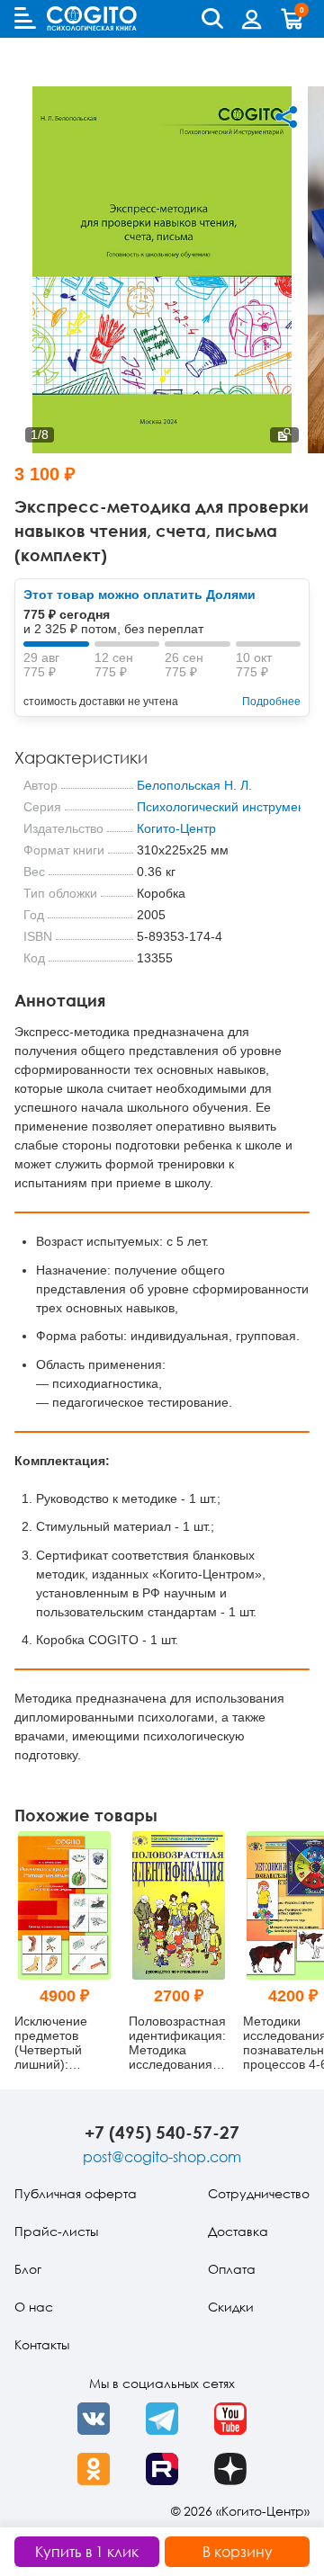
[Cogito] (92, 18)
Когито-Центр (176, 828)
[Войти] (252, 19)
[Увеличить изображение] (284, 435)
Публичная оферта (76, 2193)
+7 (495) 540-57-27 (162, 2132)
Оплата (232, 2269)
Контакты (42, 2344)
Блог (28, 2269)
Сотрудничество (259, 2193)
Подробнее (271, 702)
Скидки (231, 2307)
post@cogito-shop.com (162, 2157)
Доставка (238, 2231)
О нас (34, 2307)
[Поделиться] (286, 117)
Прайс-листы (56, 2231)
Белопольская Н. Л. (194, 785)
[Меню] (25, 18)
